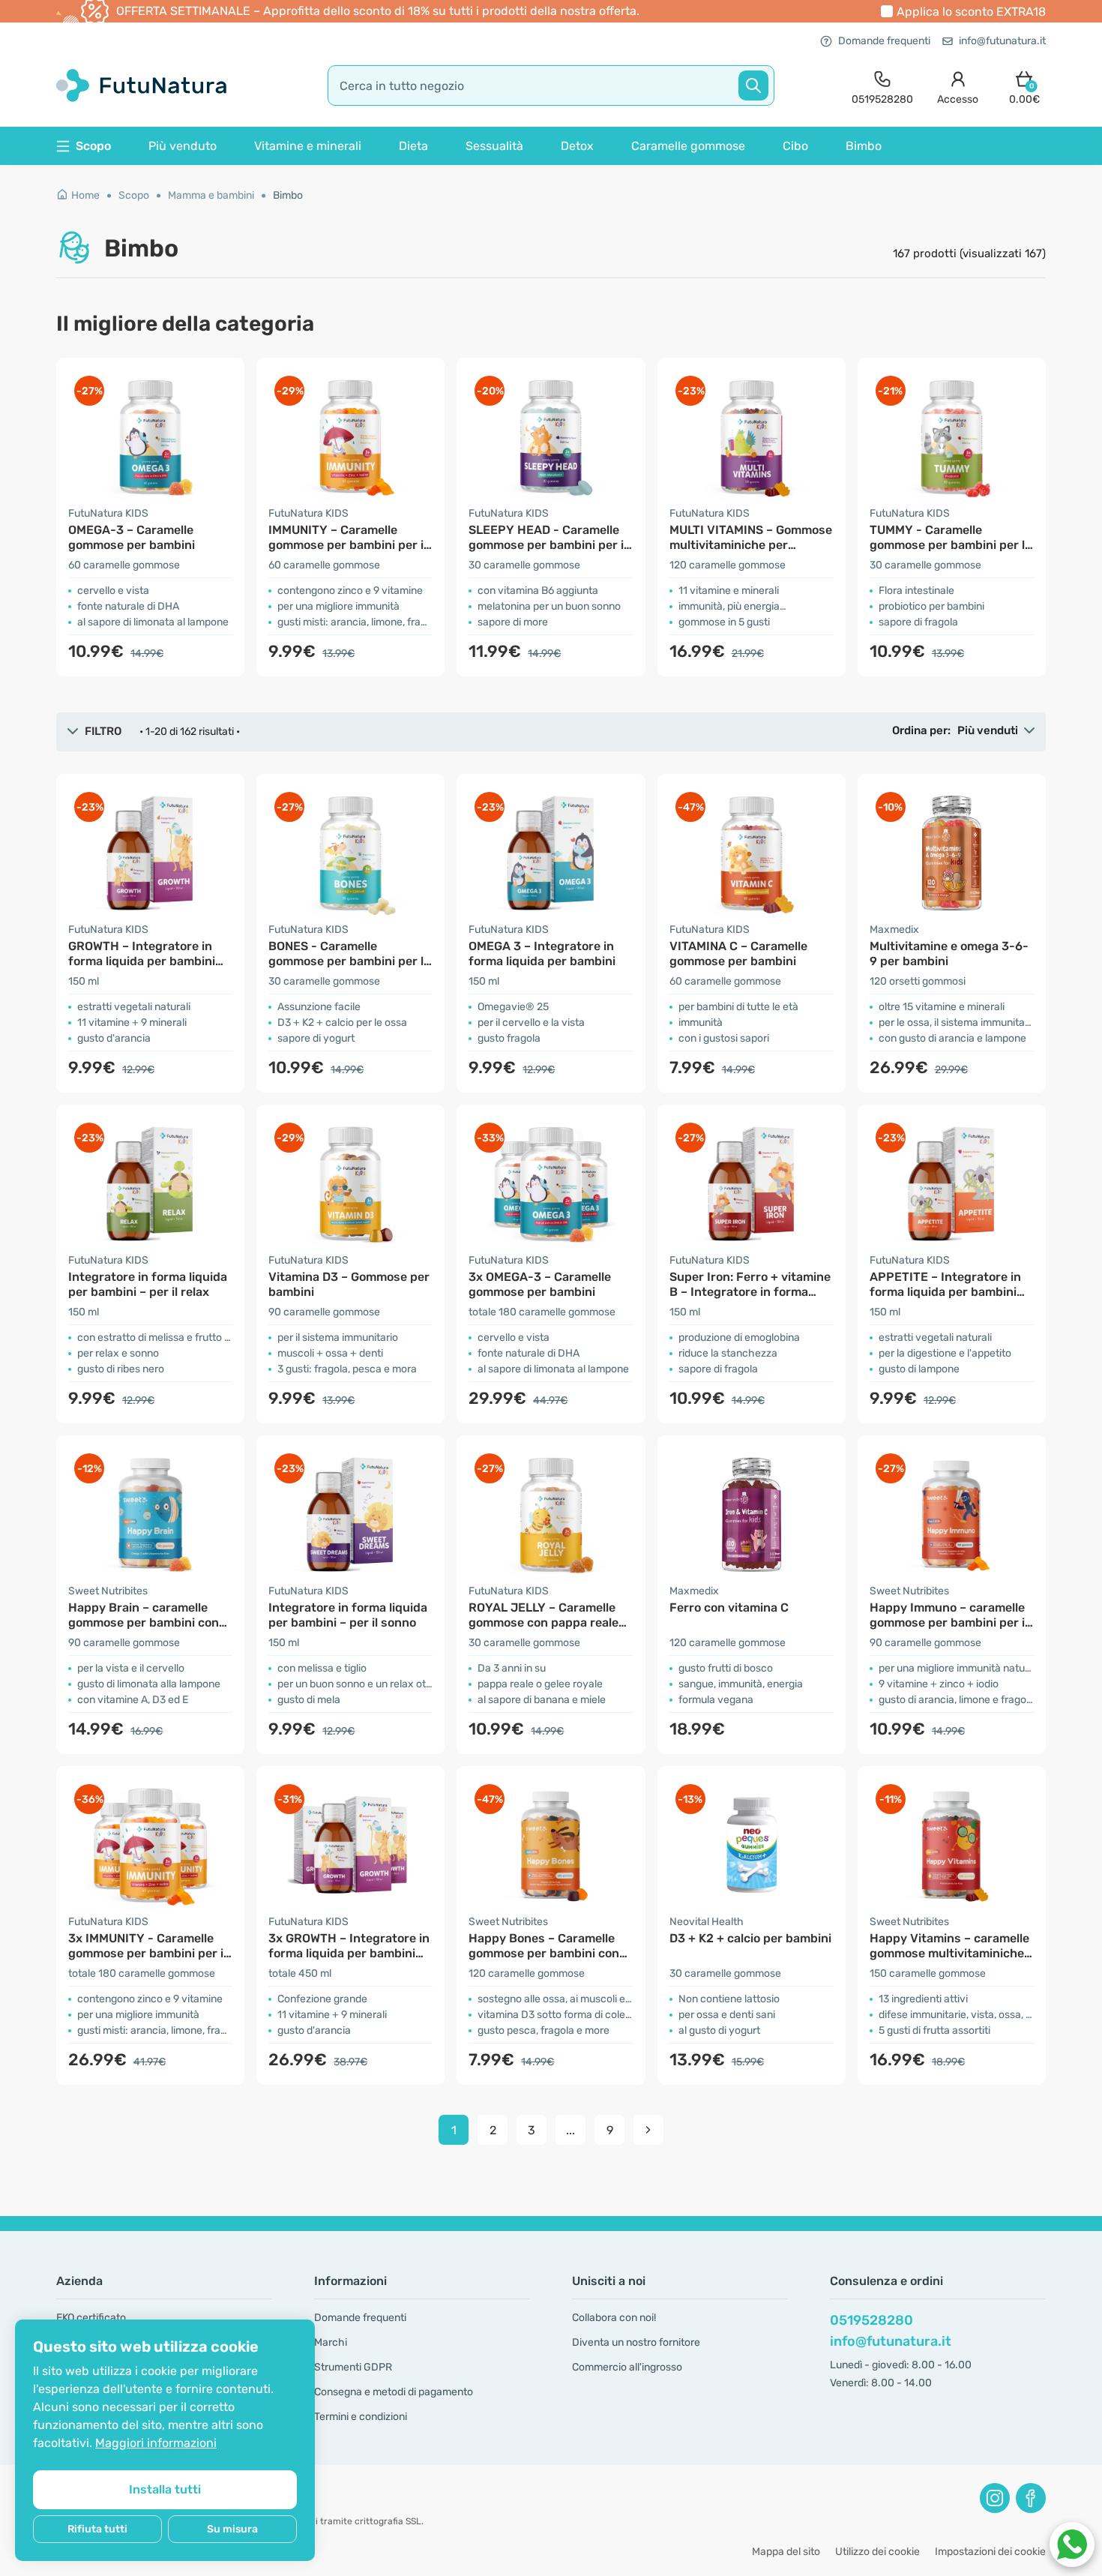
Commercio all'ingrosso (627, 2367)
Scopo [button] (93, 146)
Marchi (331, 2342)
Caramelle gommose (688, 146)
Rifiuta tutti (97, 2529)
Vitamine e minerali (308, 146)
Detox (577, 146)
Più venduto (183, 146)
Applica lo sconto (971, 12)
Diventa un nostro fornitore (636, 2342)
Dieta (413, 146)
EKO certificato (91, 2318)
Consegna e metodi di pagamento (394, 2392)
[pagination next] (648, 2130)
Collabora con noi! (614, 2318)
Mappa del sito (786, 2552)
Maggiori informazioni (156, 2443)
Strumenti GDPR (353, 2367)
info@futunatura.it (1002, 41)
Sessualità (494, 146)
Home (85, 195)
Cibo (795, 146)
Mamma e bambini (211, 195)
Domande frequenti (884, 41)
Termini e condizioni (361, 2417)
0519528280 (871, 2320)
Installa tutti (165, 2489)
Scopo (134, 195)
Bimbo (864, 146)
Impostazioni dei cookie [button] (990, 2552)
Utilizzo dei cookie (877, 2552)
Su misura (232, 2529)
